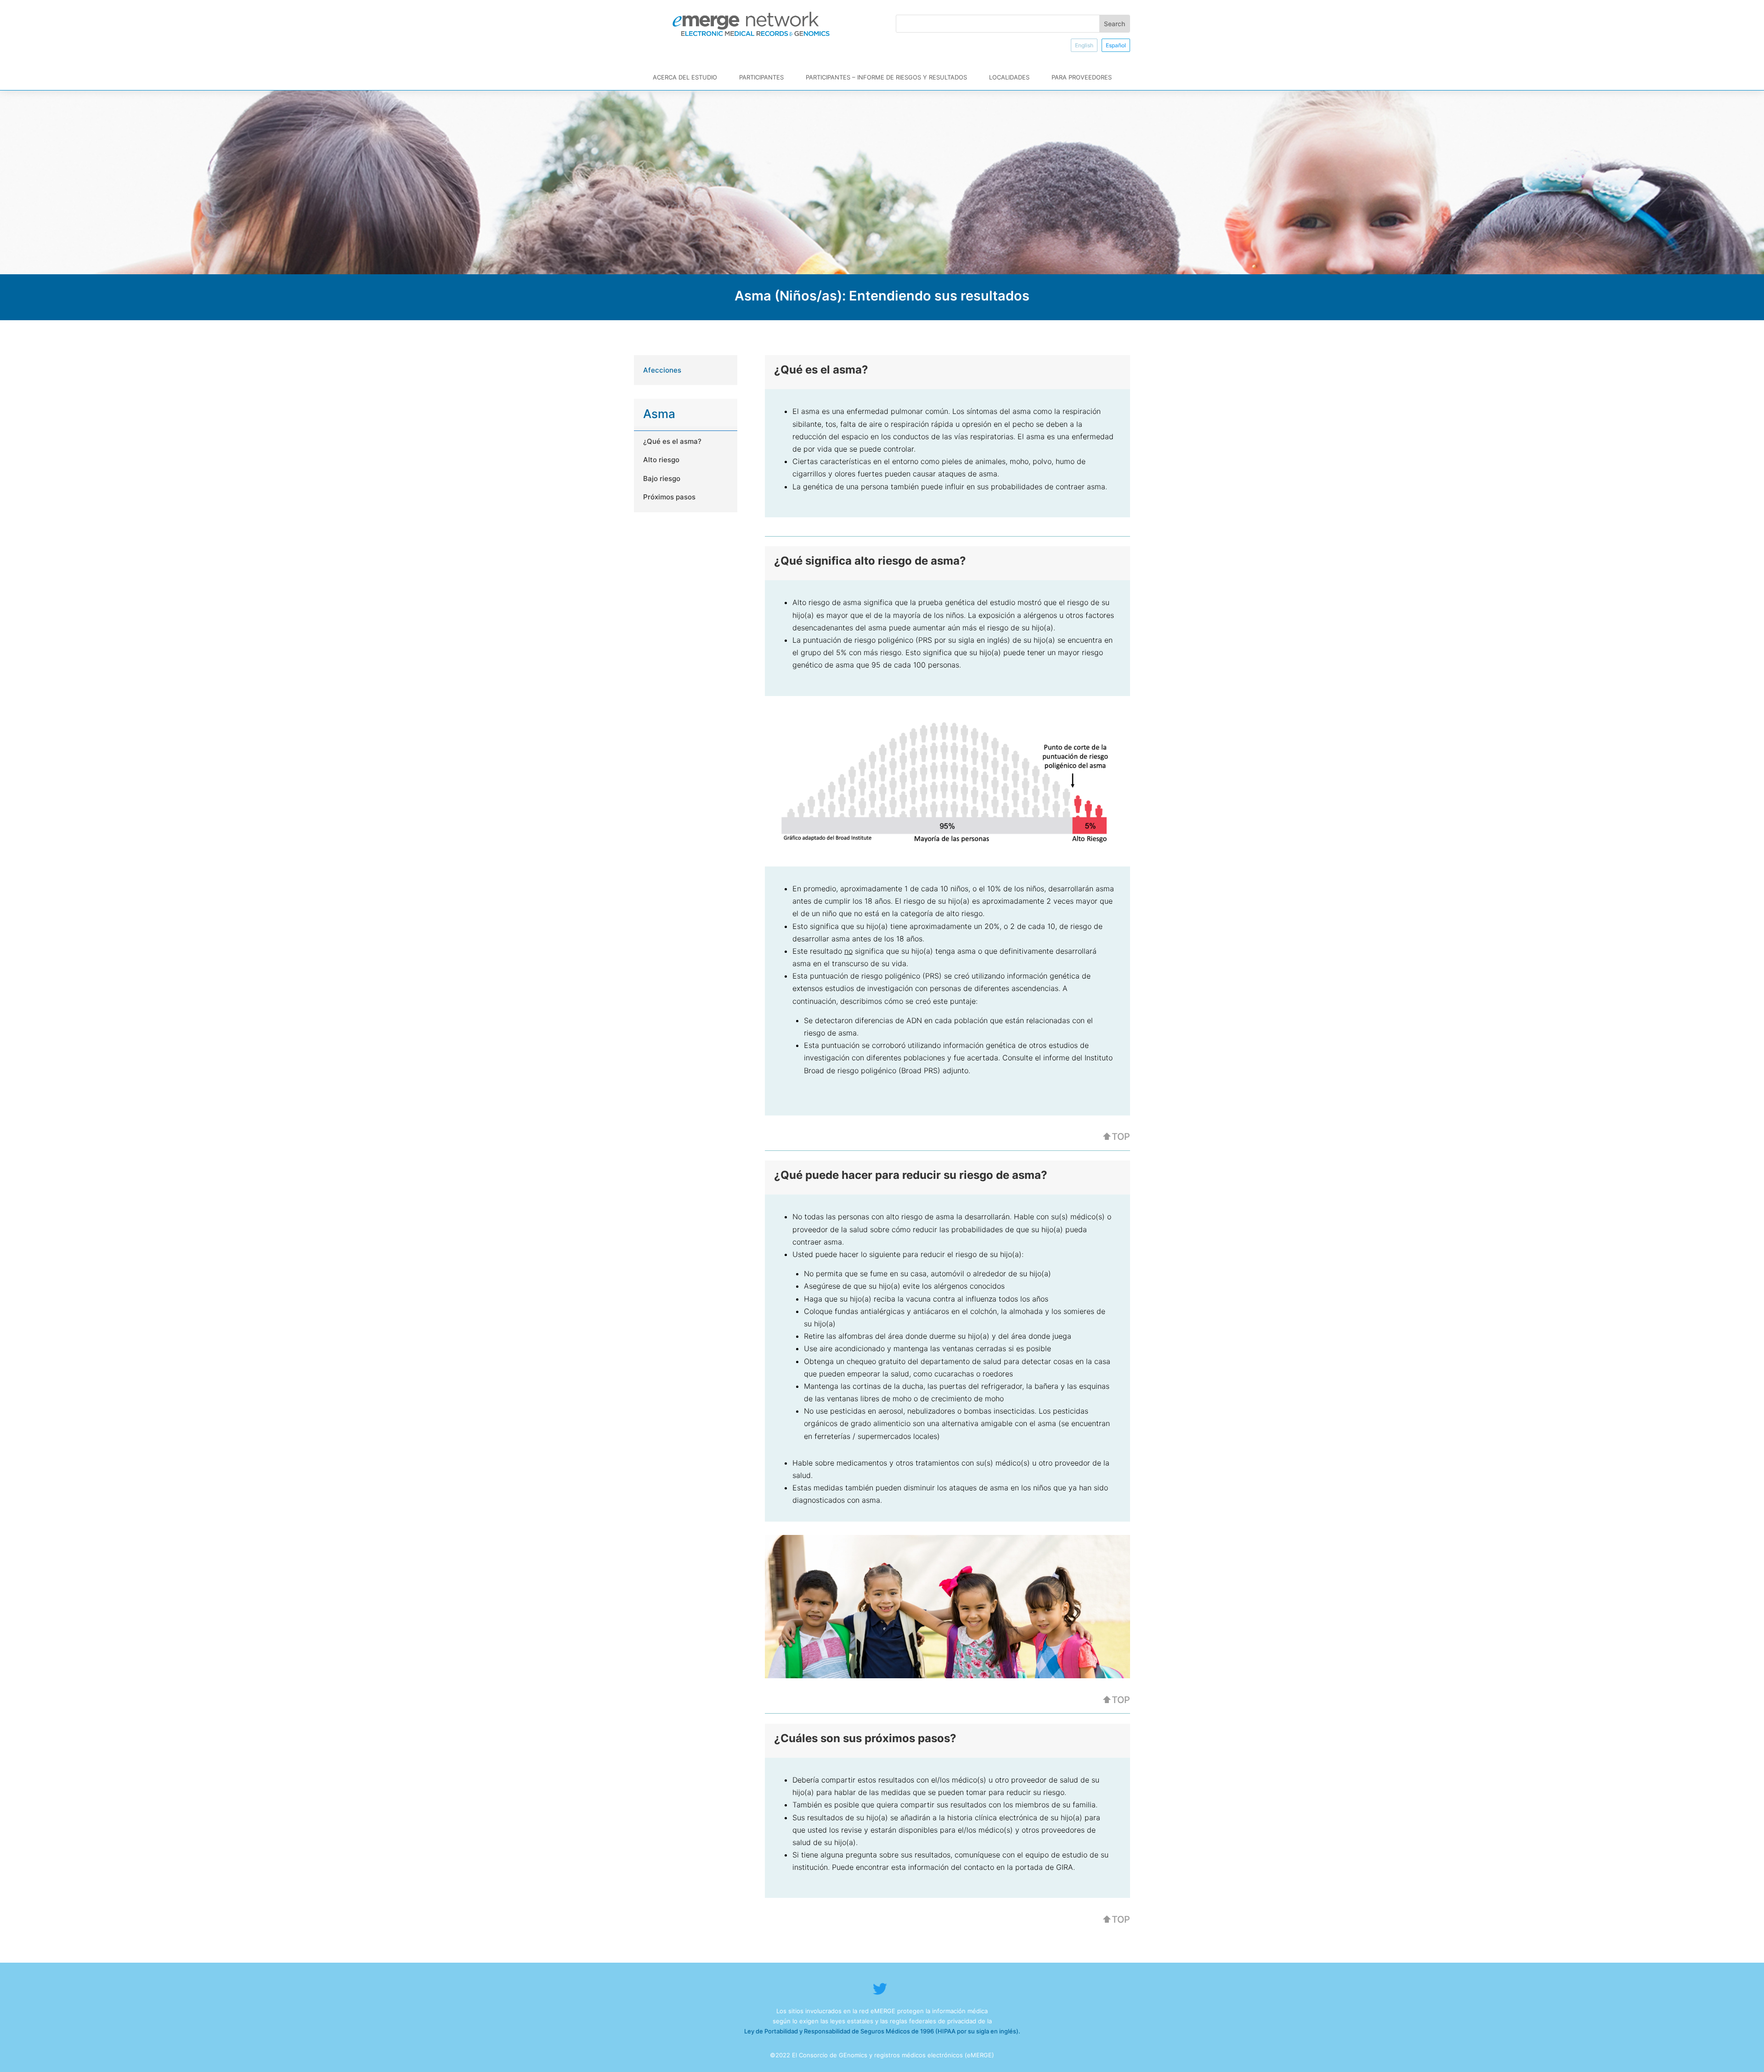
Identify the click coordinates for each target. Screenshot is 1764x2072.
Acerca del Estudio (685, 77)
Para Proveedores (1082, 77)
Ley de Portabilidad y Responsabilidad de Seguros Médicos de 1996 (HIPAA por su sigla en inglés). (882, 2031)
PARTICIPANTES (761, 77)
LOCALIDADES (1009, 77)
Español (1116, 45)
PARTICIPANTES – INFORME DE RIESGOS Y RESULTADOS (886, 77)
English (1084, 45)
